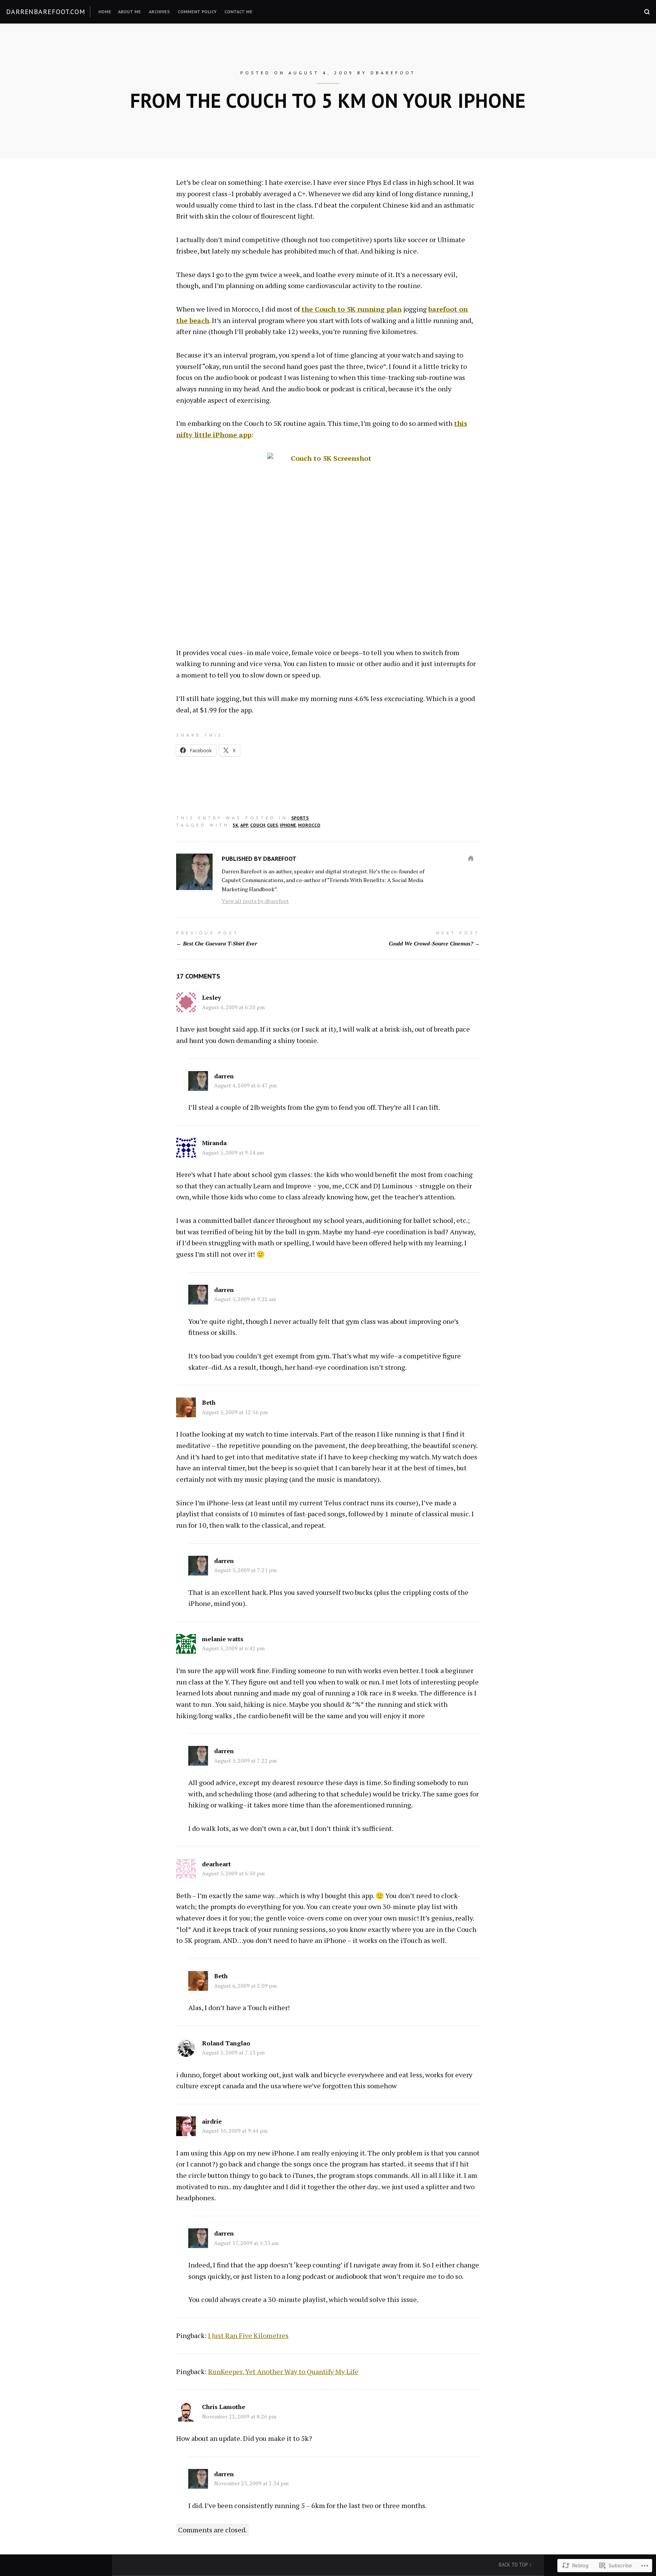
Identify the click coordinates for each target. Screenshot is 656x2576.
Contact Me (238, 12)
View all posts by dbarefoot (255, 901)
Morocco (309, 825)
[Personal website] (471, 858)
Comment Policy (197, 12)
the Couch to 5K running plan (352, 309)
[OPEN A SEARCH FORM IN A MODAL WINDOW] (647, 12)
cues (272, 825)
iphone (288, 825)
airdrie (212, 2121)
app (244, 825)
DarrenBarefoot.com (46, 12)
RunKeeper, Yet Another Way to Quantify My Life (283, 2371)
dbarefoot (393, 73)
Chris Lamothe (224, 2407)
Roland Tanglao (226, 2043)
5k (236, 825)
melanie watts (223, 1639)
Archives (159, 12)
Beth (209, 1402)
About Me (129, 12)
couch (258, 825)
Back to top (513, 2565)
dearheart (216, 1864)
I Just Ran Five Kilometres (248, 2335)
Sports (300, 818)
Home (105, 12)
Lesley (211, 997)
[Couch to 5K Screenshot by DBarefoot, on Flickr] (328, 543)
